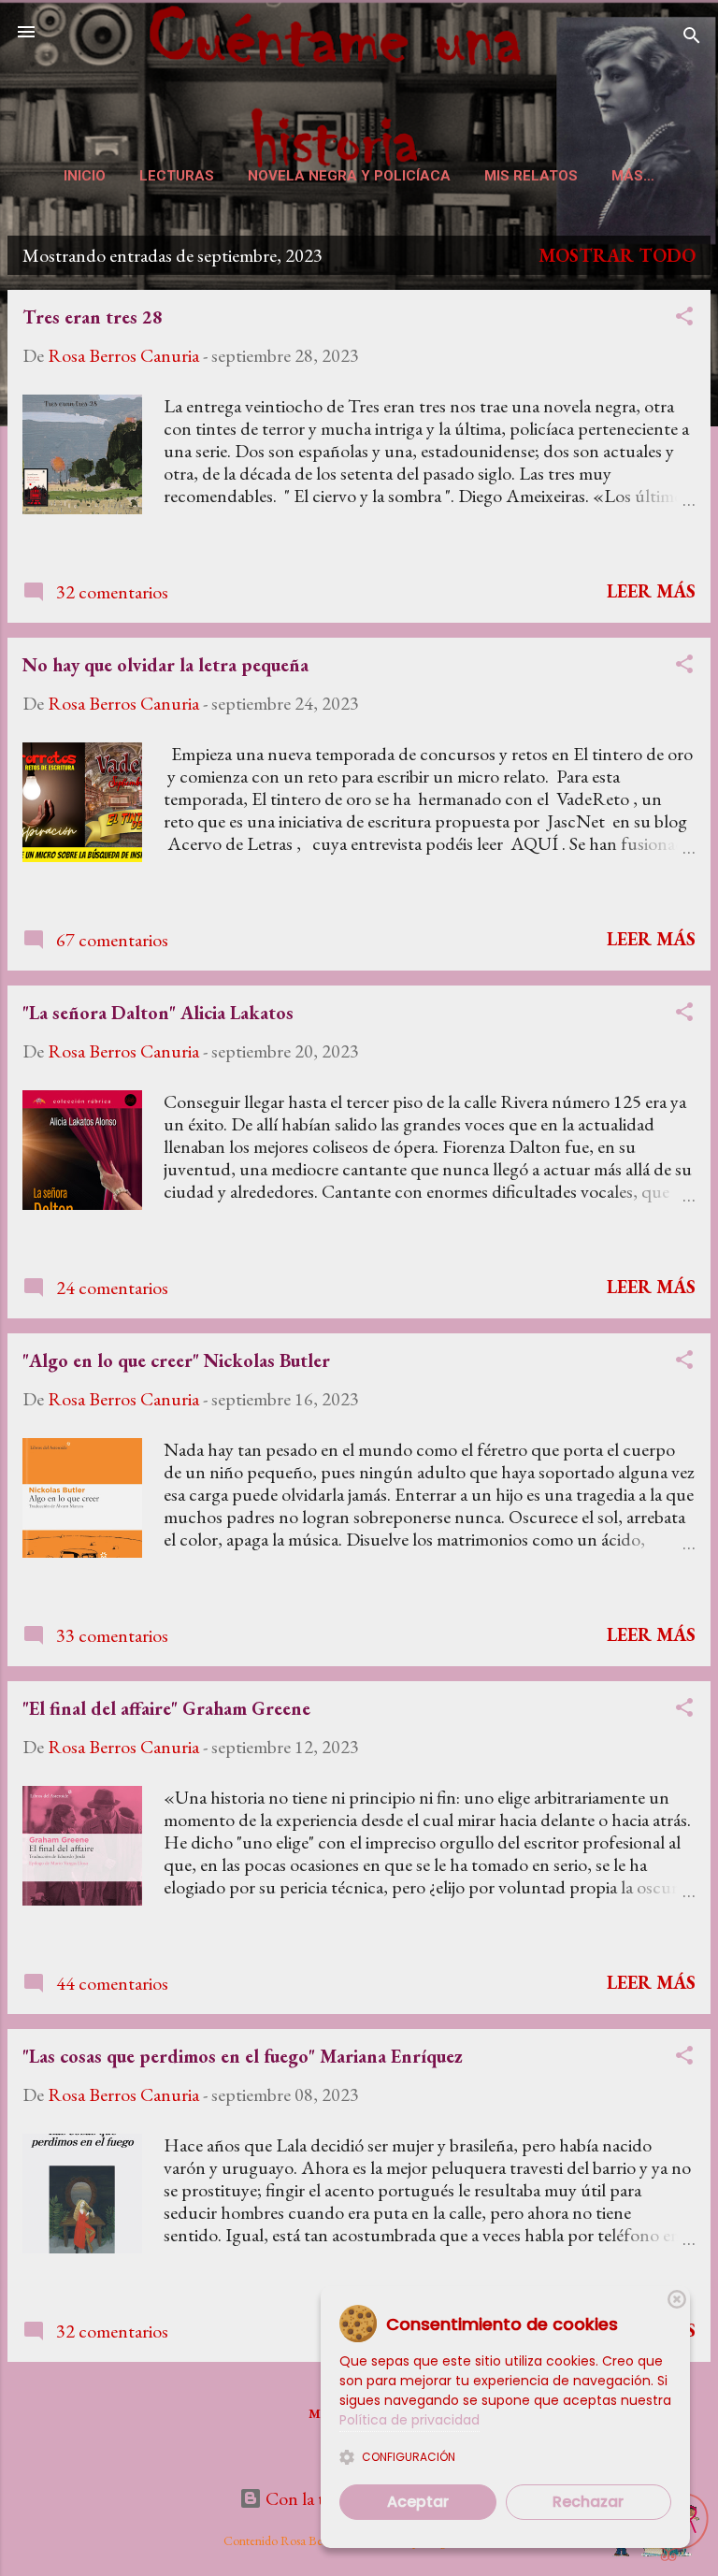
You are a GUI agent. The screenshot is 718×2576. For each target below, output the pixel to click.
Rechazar (588, 2502)
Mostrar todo (617, 255)
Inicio (85, 176)
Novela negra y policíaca (349, 176)
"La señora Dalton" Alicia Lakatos (158, 1013)
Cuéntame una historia (359, 78)
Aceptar (418, 2502)
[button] (684, 318)
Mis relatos (531, 176)
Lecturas (177, 176)
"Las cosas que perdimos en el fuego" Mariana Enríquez (243, 2056)
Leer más (651, 591)
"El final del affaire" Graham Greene (166, 1708)
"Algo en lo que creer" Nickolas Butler (176, 1360)
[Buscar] (692, 38)
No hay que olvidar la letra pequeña (165, 665)
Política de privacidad (409, 2420)
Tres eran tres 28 (93, 317)
